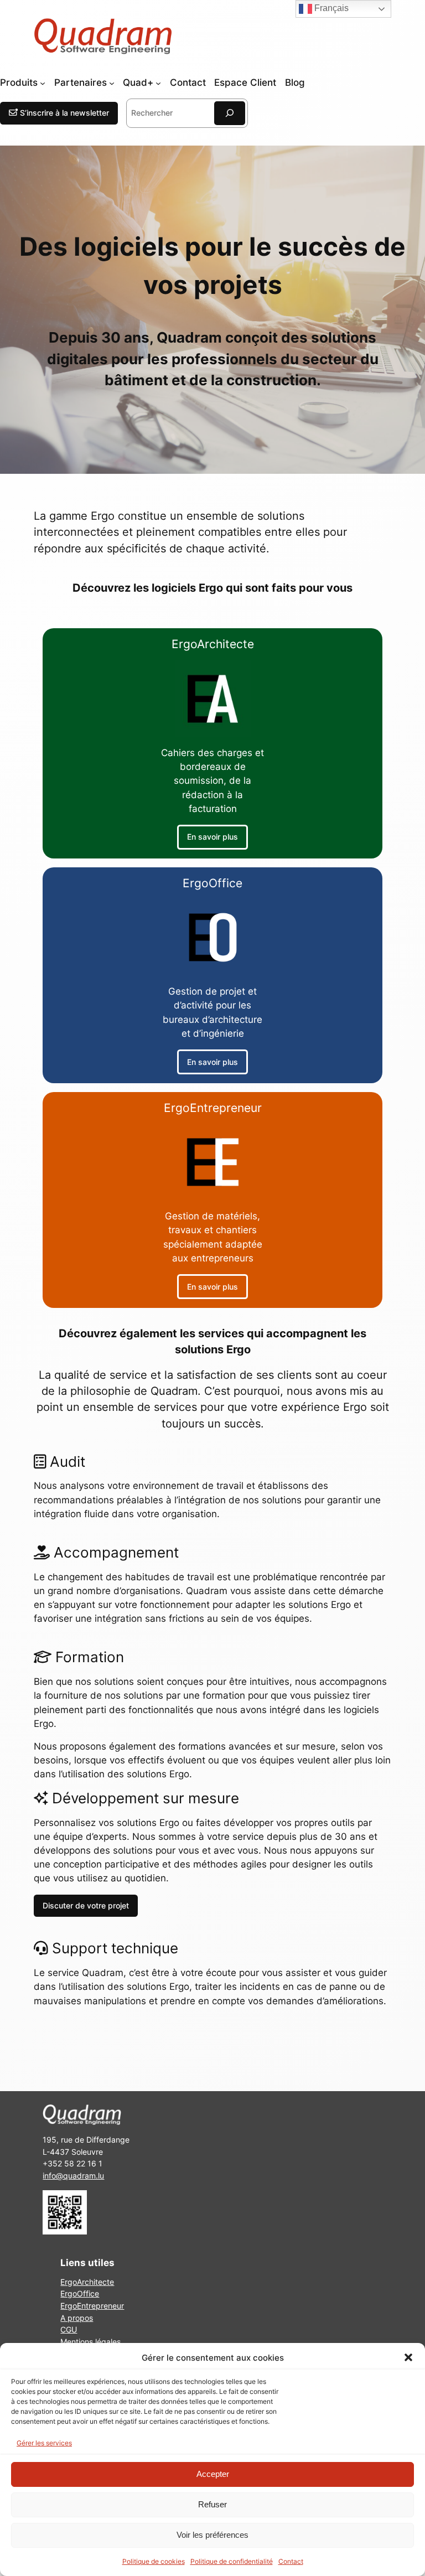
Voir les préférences (212, 2535)
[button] (408, 2357)
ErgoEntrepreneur (92, 2306)
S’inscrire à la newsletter (63, 113)
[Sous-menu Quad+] (158, 83)
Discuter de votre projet (86, 1905)
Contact (291, 2561)
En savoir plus (212, 837)
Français (330, 8)
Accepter (213, 2474)
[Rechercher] (230, 113)
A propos (77, 2317)
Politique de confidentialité (232, 2561)
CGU (69, 2329)
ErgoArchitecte (87, 2282)
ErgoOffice (80, 2293)
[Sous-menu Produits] (43, 83)
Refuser (212, 2504)
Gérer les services (44, 2443)
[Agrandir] (72, 2205)
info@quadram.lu (73, 2176)
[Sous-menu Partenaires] (112, 83)
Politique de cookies (154, 2561)
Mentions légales (90, 2342)
